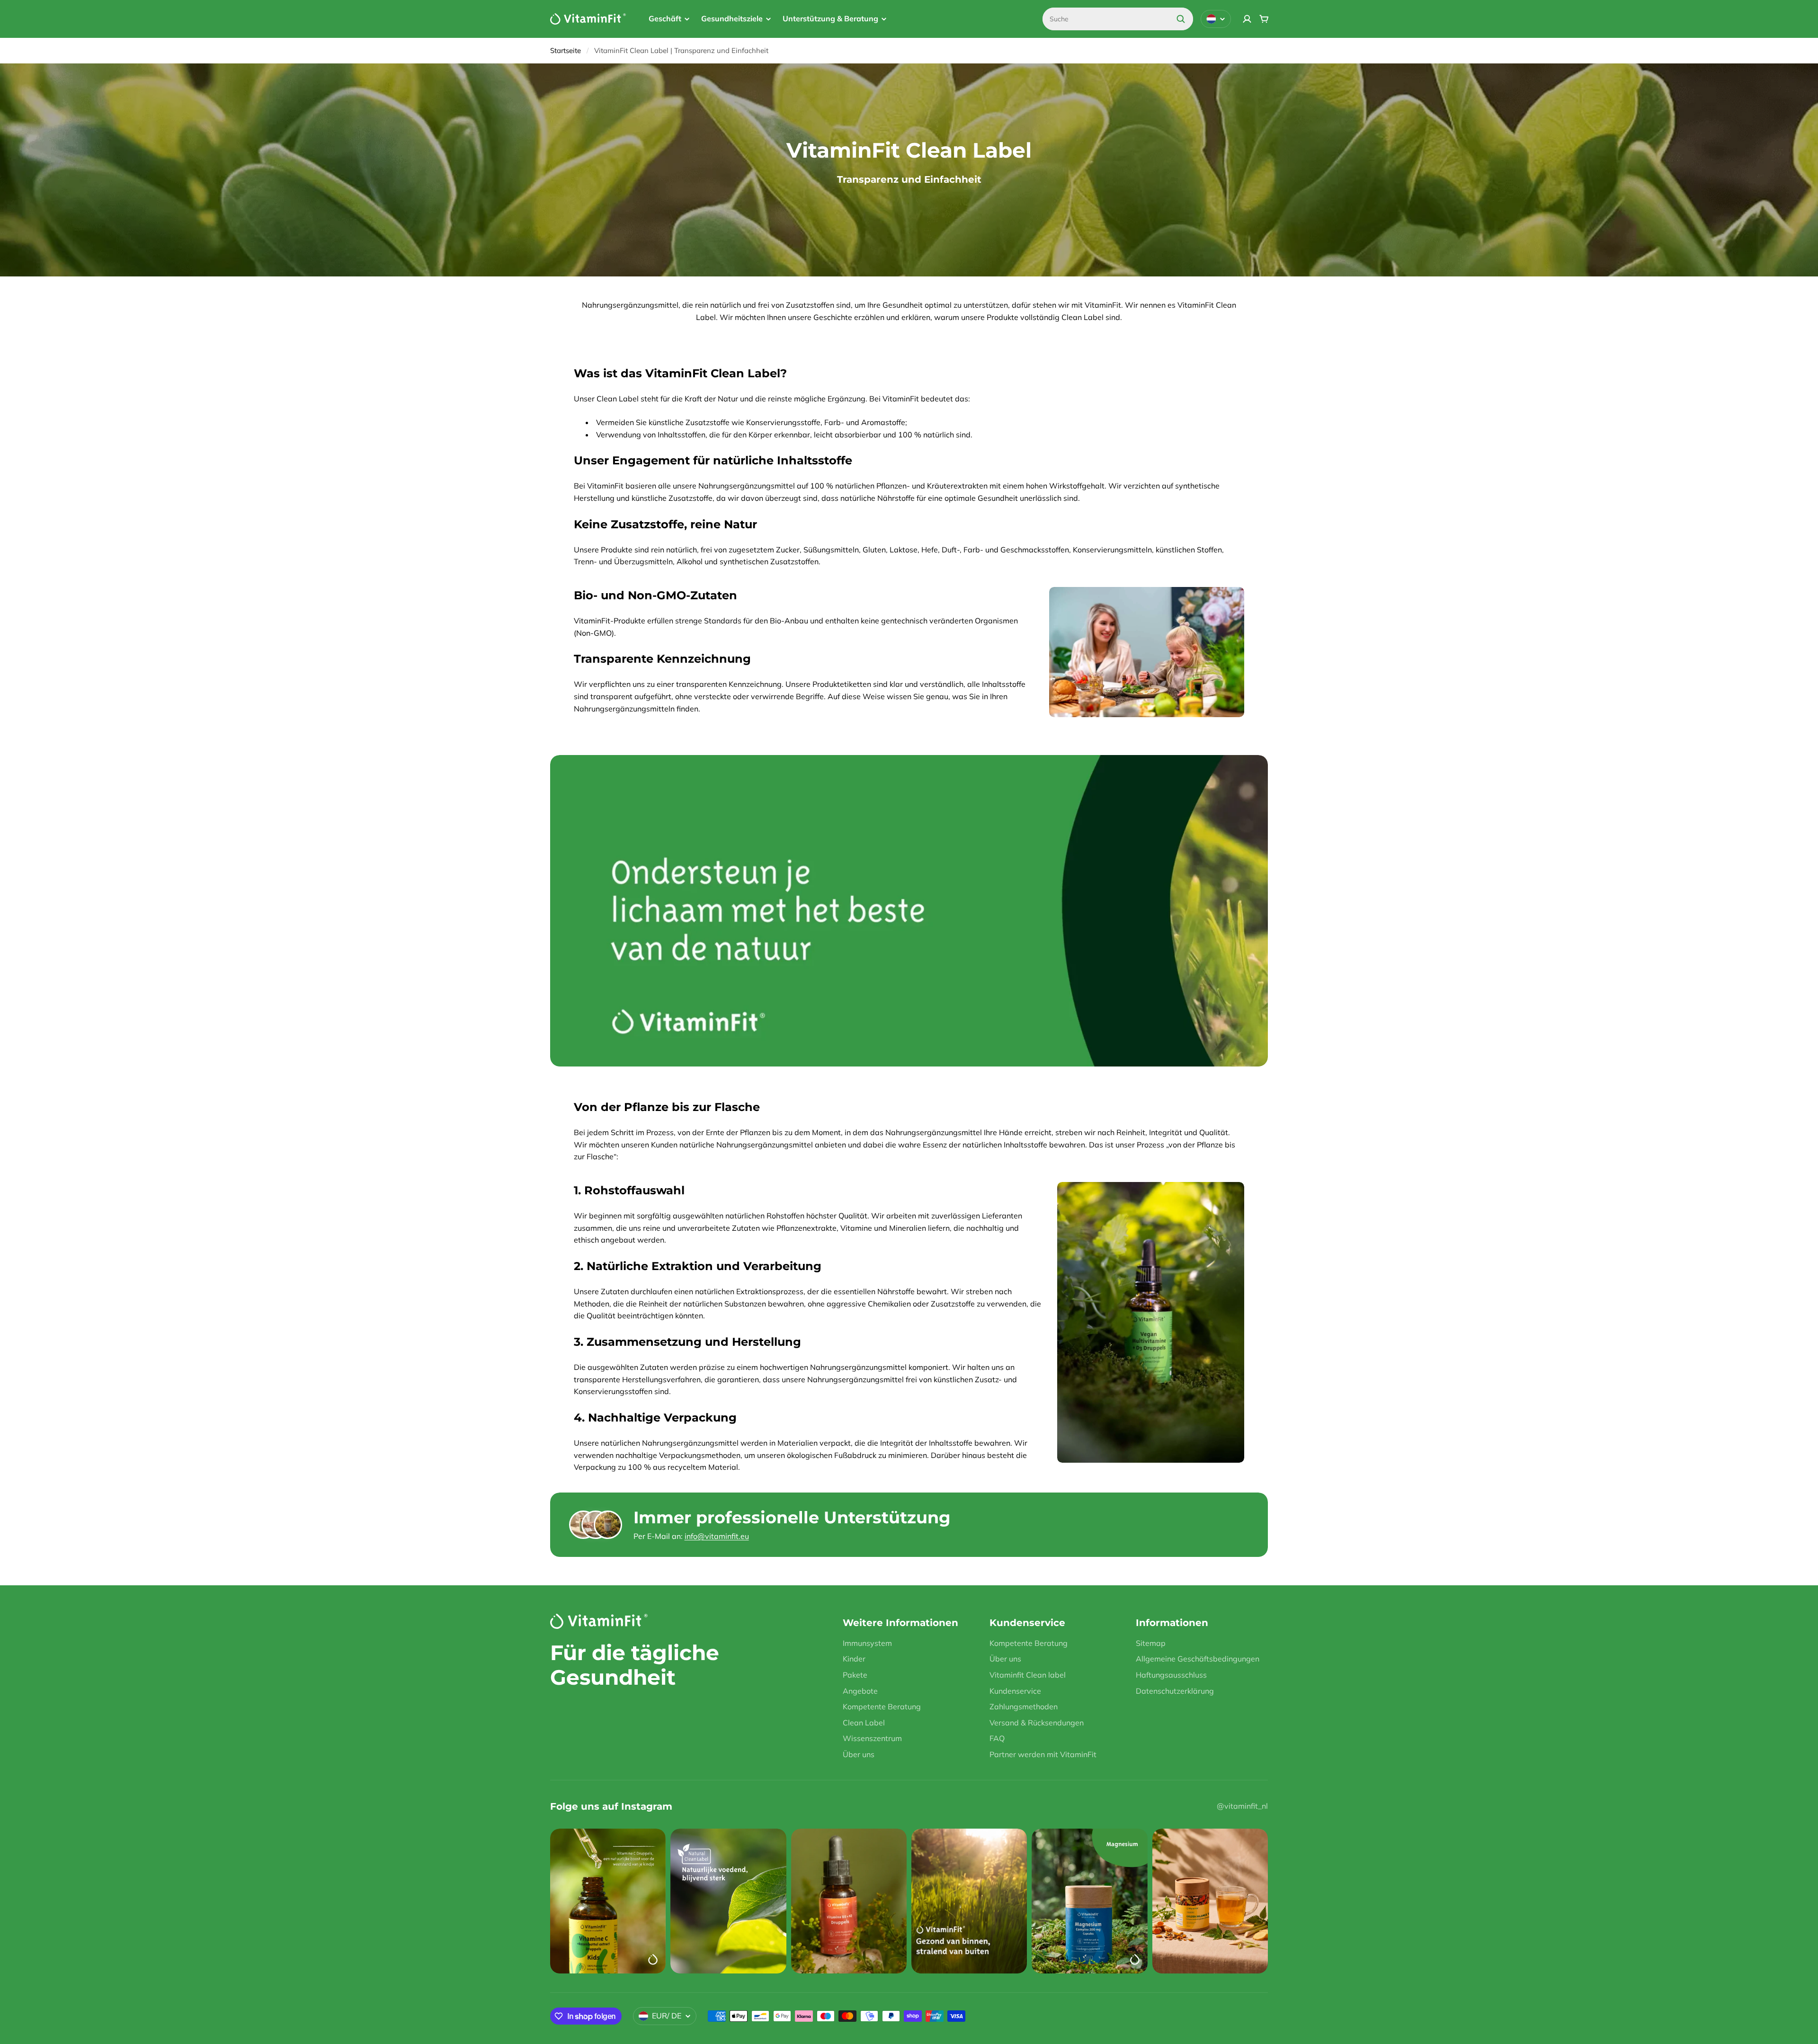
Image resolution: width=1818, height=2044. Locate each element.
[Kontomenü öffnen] (1247, 19)
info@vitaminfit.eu (717, 1536)
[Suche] (1181, 19)
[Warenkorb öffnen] (1264, 19)
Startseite (566, 50)
